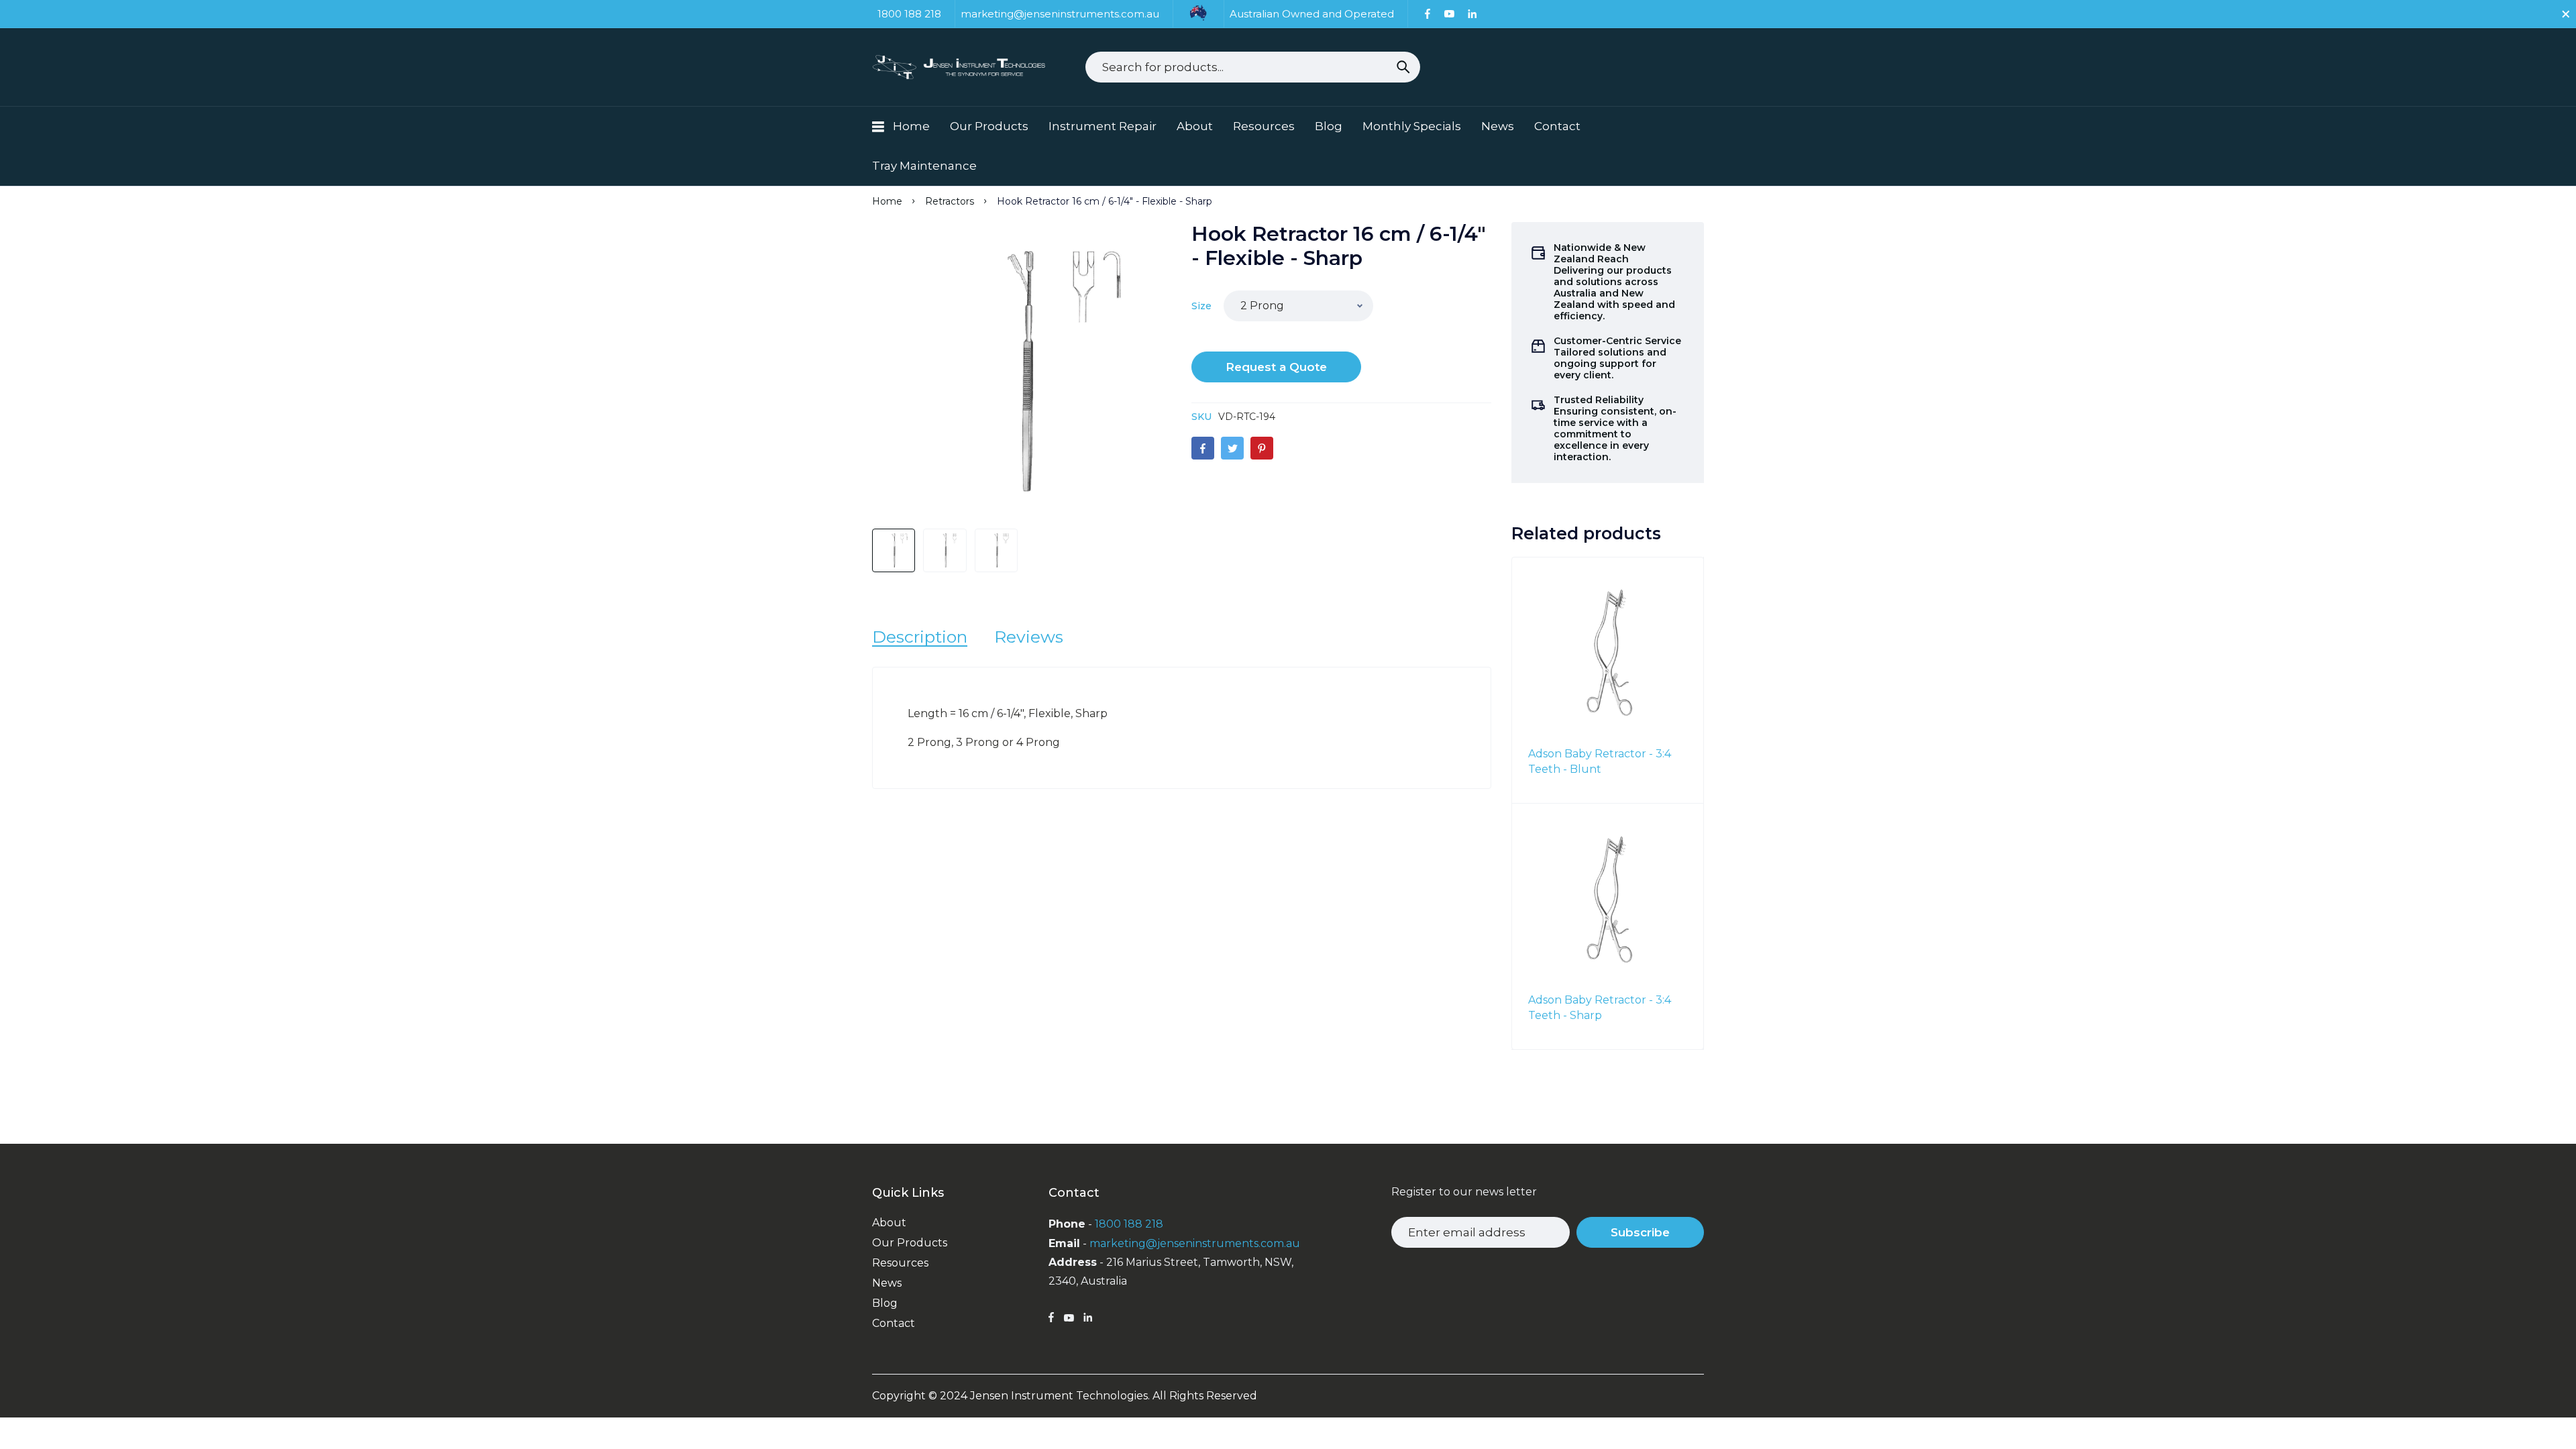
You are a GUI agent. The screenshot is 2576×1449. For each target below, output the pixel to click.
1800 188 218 (1129, 1224)
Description (920, 637)
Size (1201, 306)
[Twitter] (1232, 448)
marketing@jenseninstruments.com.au (1195, 1243)
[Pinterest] (1262, 448)
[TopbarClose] (2566, 14)
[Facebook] (1428, 14)
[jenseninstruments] (960, 67)
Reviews (1029, 637)
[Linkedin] (1472, 14)
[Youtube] (1449, 14)
